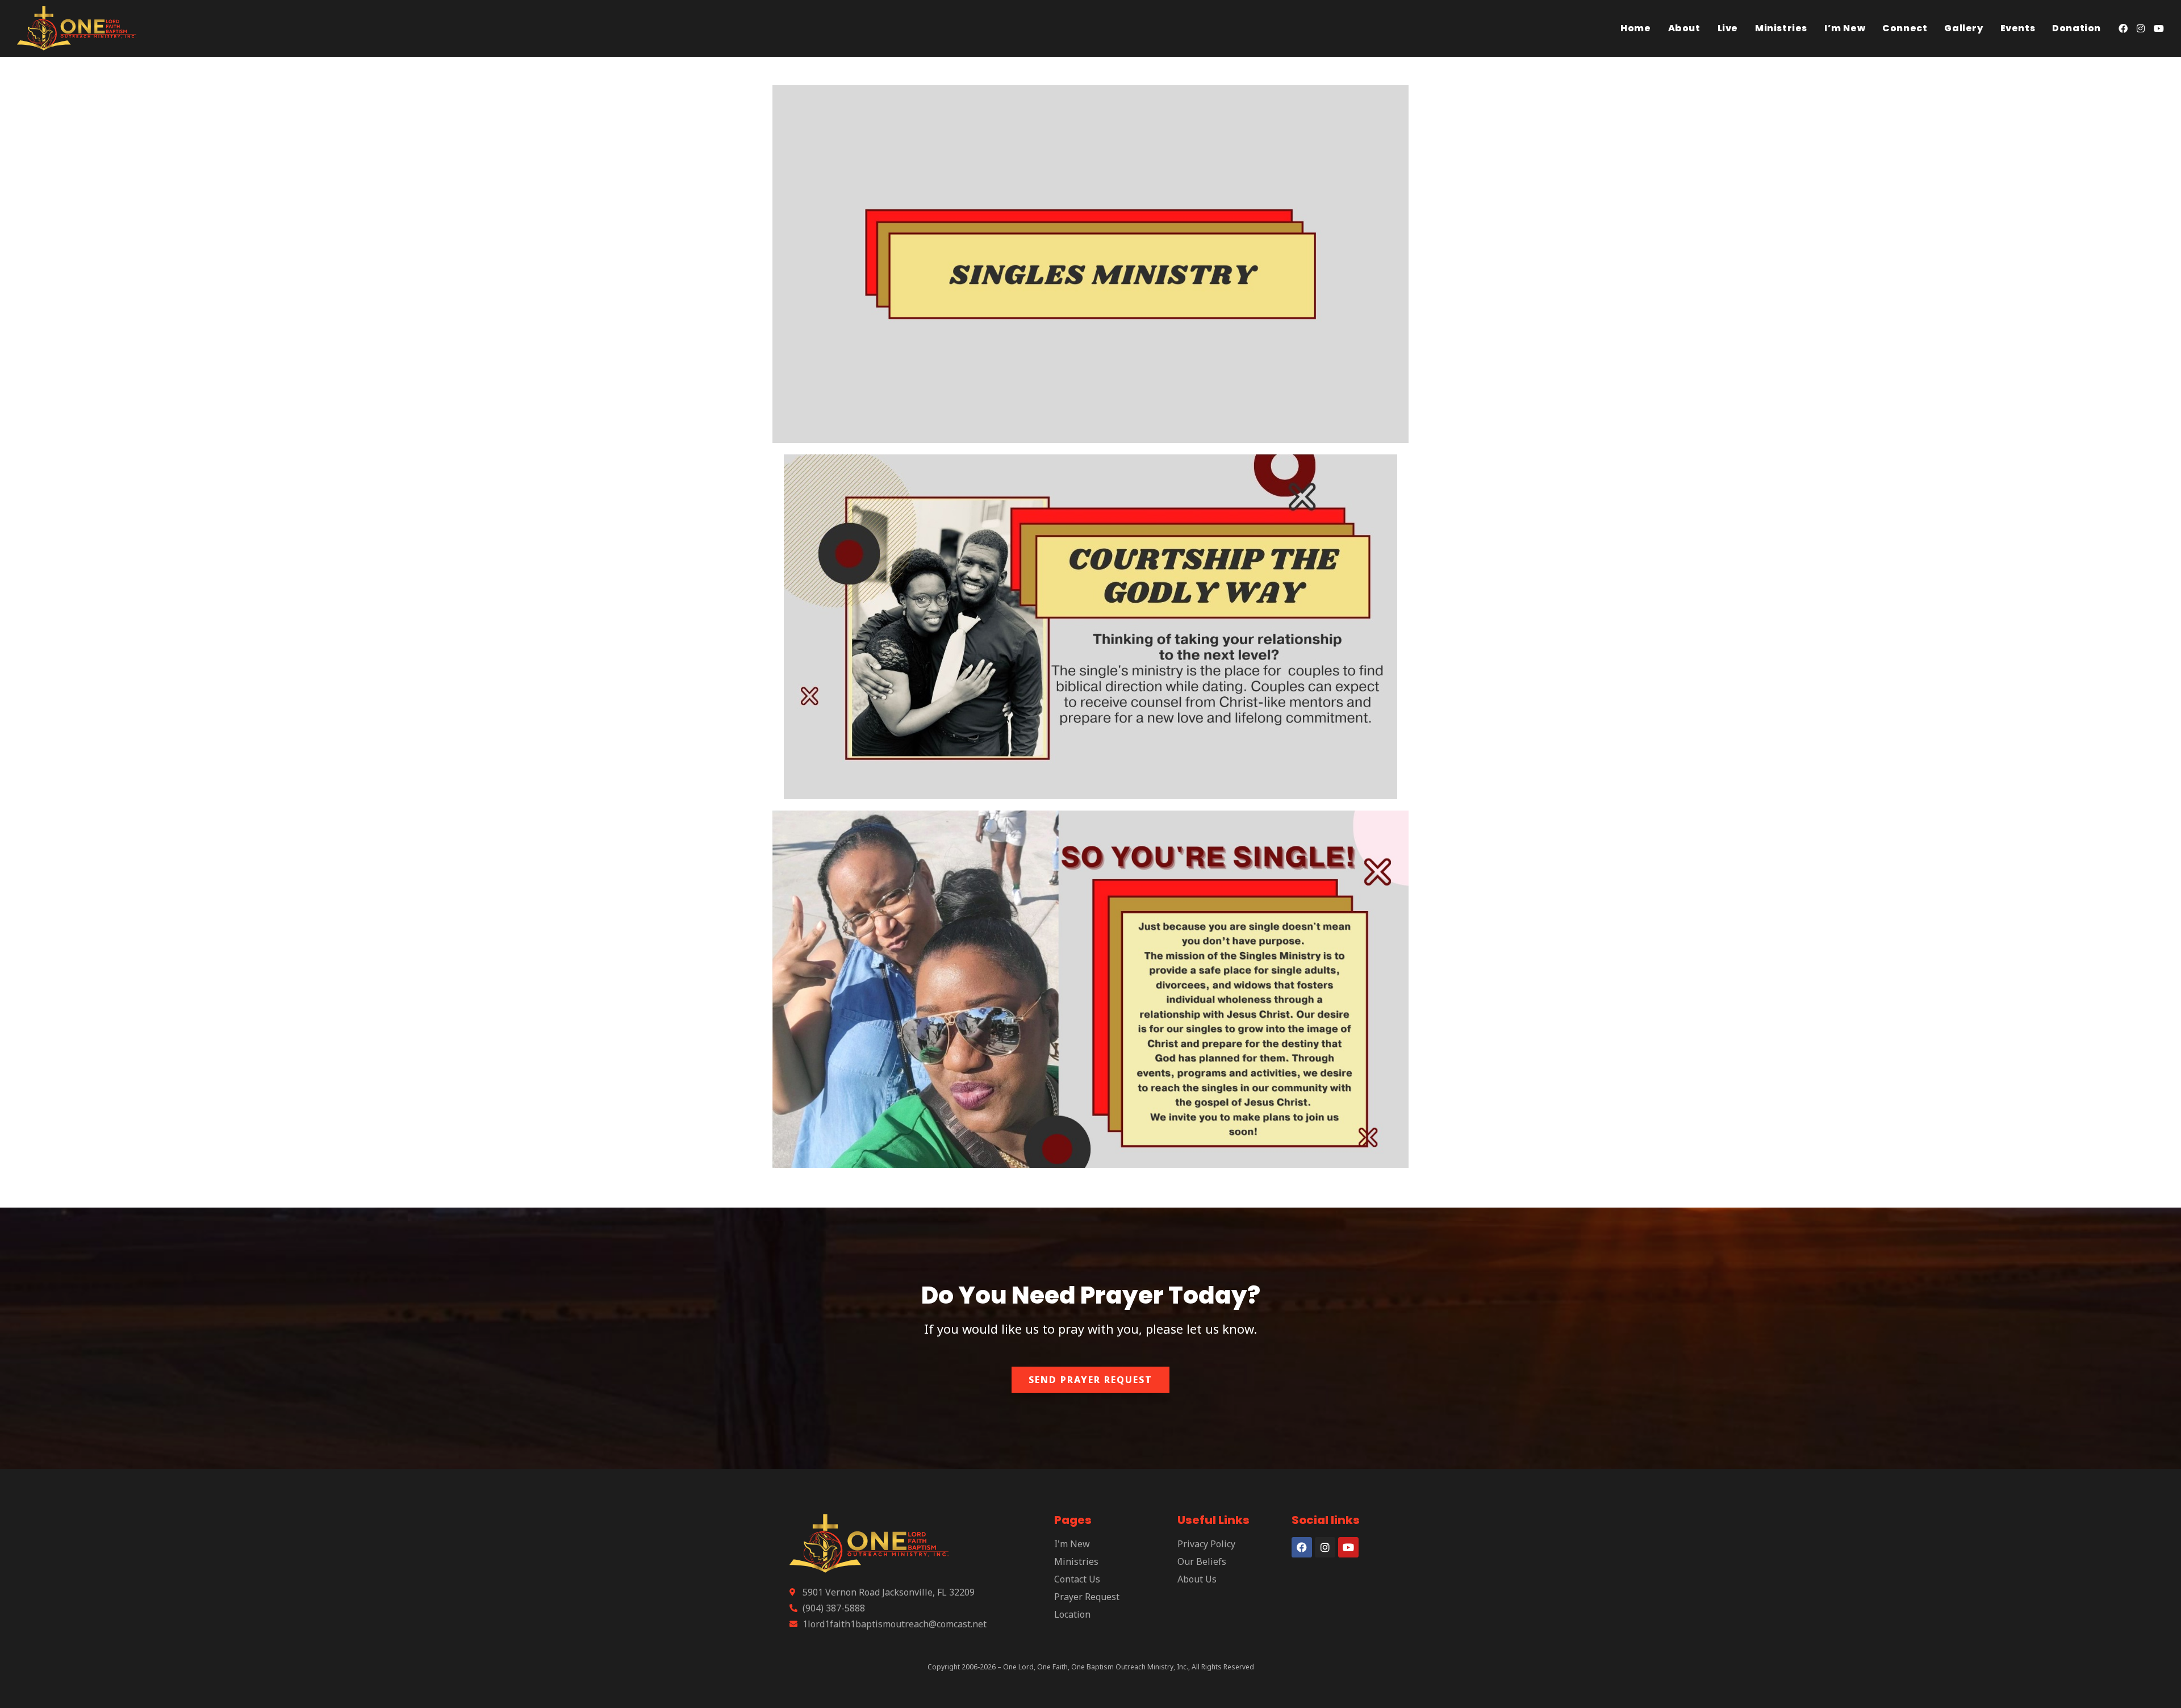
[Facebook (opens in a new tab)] (2123, 28)
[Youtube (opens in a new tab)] (2159, 28)
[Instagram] (1325, 1547)
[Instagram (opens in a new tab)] (2141, 28)
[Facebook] (1302, 1547)
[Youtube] (1348, 1547)
